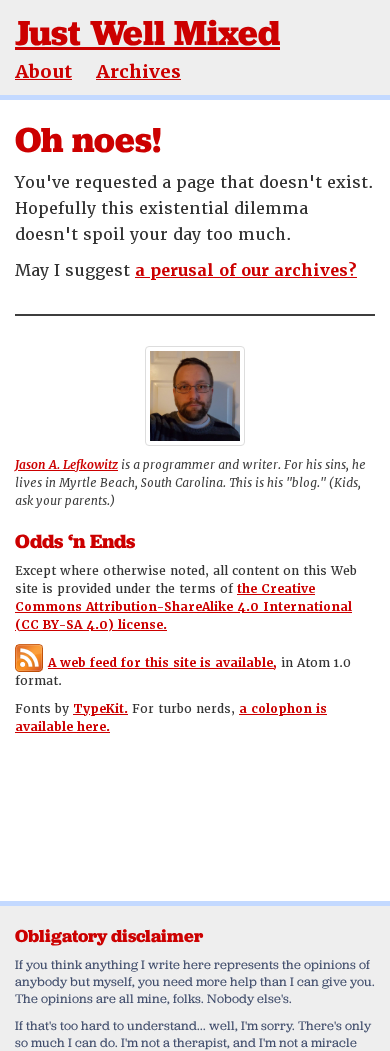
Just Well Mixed (147, 32)
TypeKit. (100, 709)
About (43, 71)
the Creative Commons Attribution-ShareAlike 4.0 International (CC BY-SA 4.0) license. (183, 607)
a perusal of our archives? (246, 270)
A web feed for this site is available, (162, 663)
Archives (138, 71)
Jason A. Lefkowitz (66, 465)
